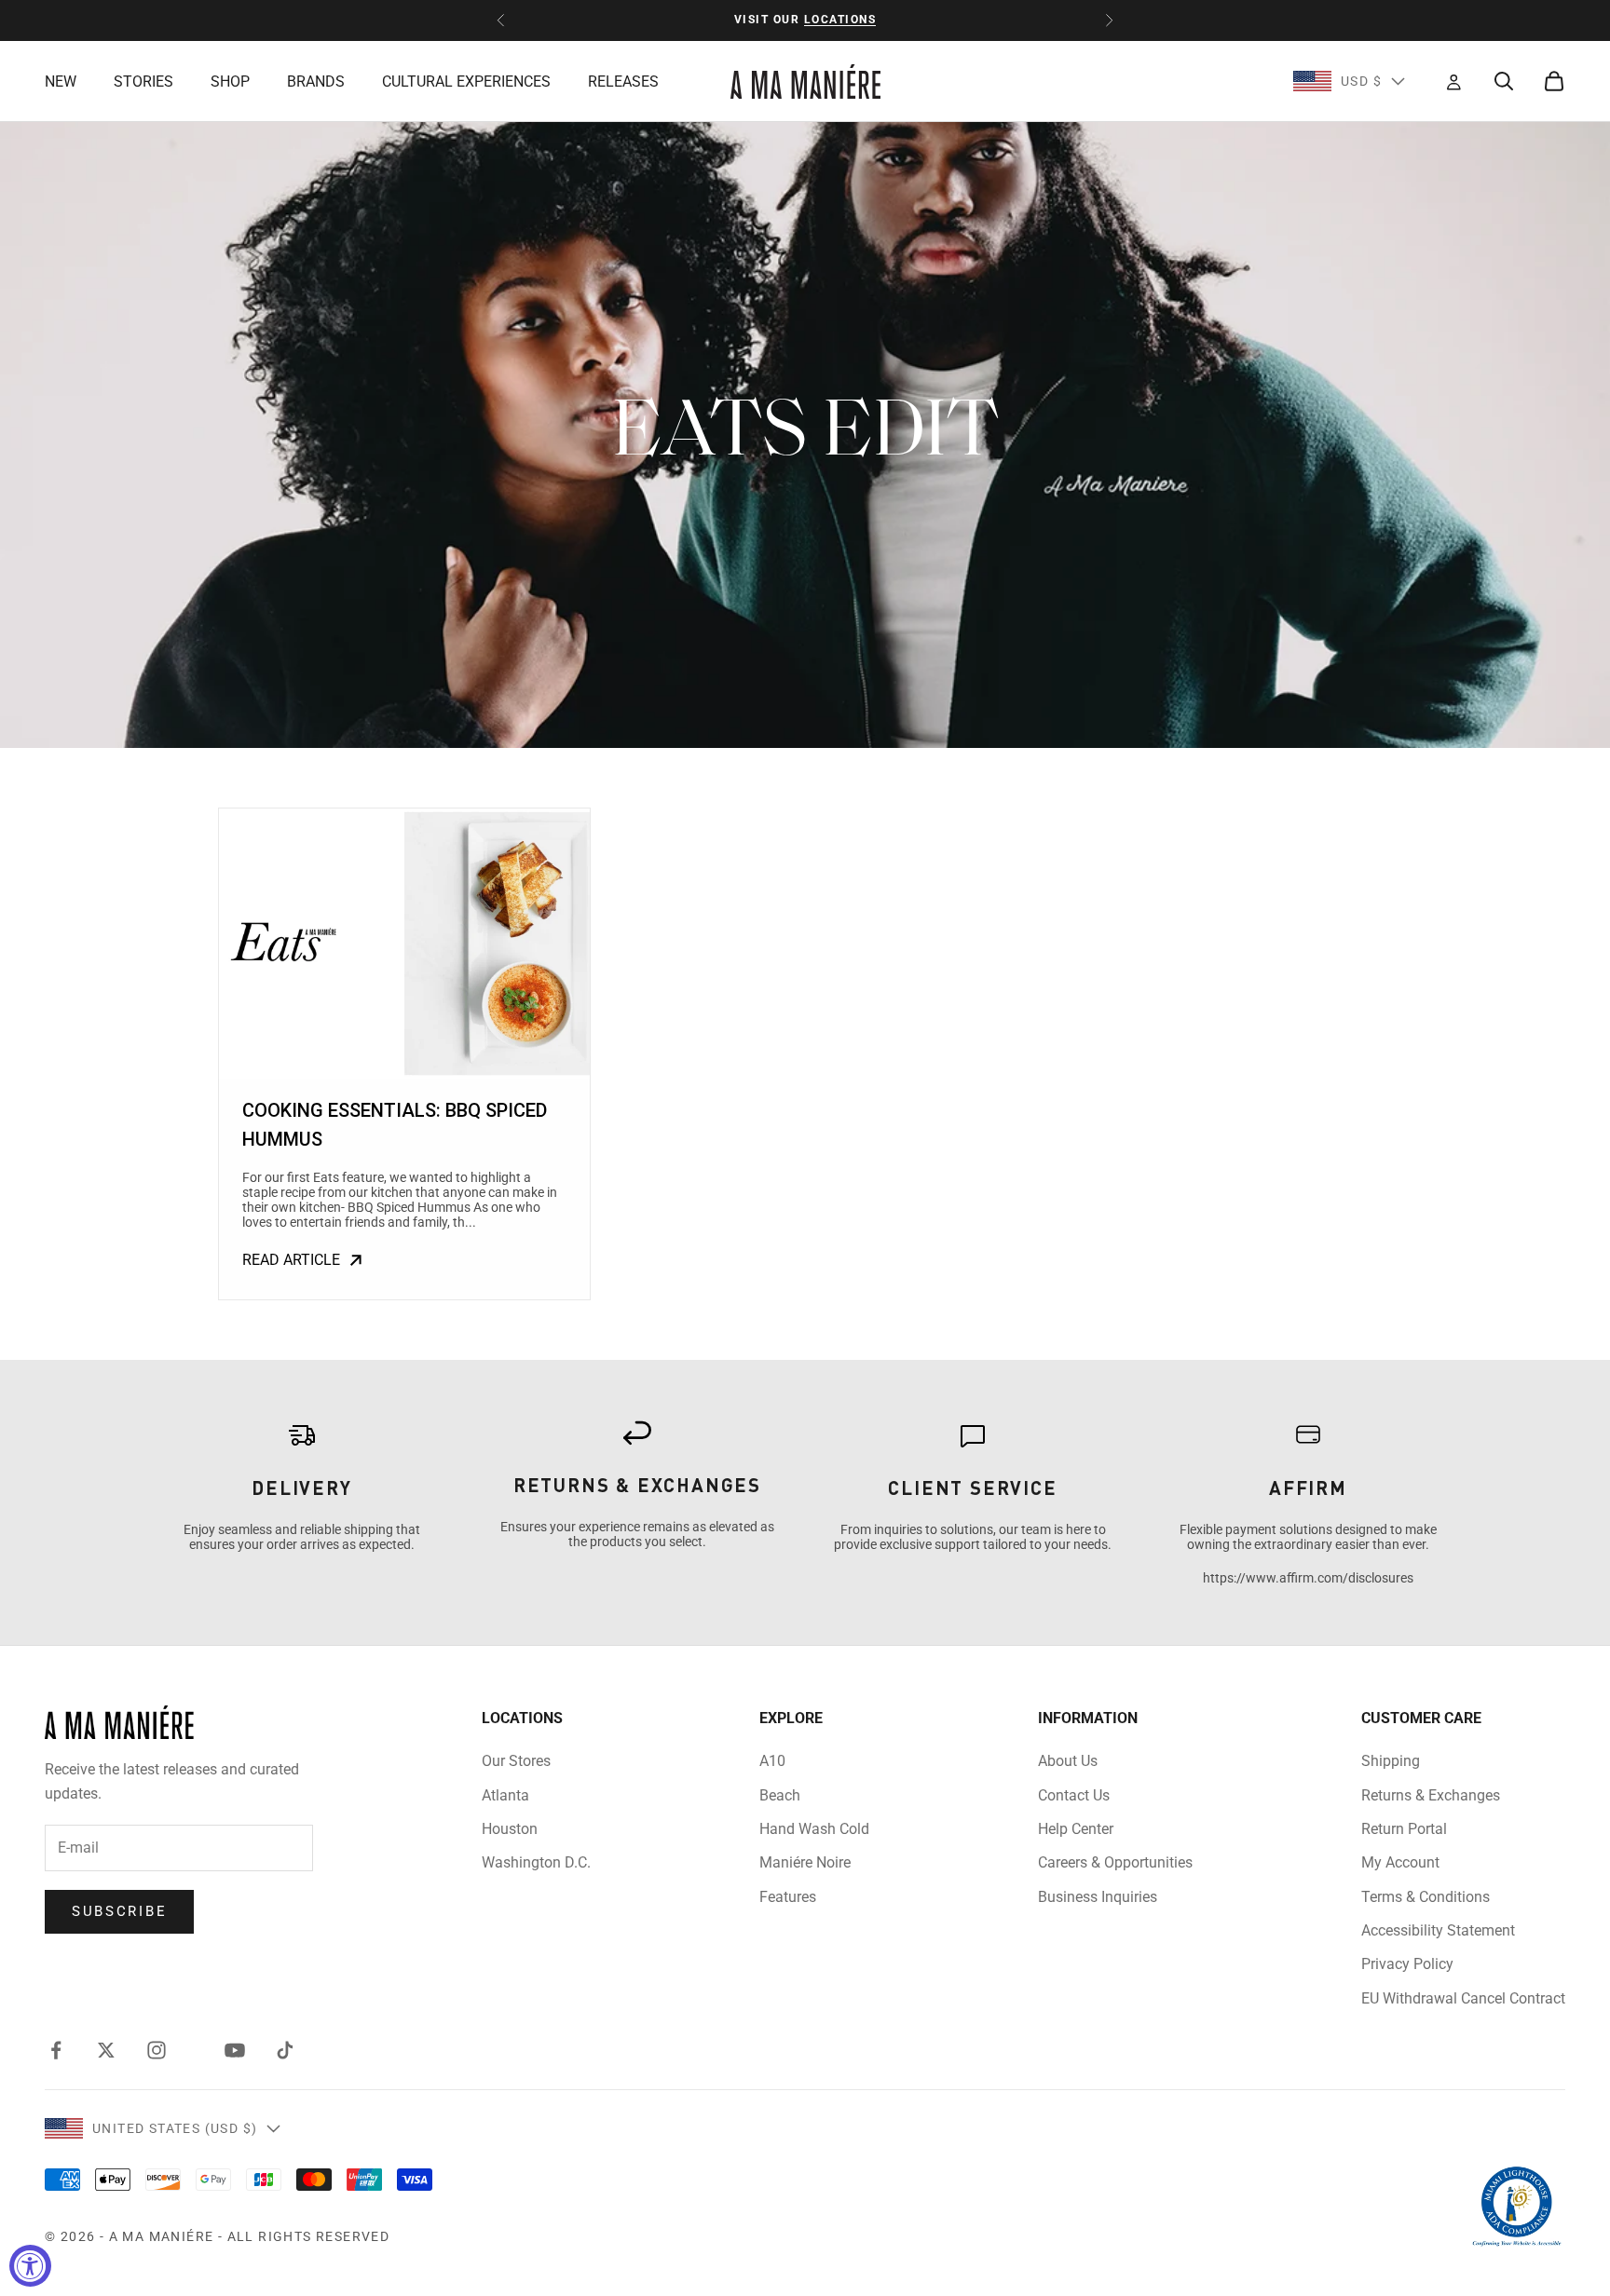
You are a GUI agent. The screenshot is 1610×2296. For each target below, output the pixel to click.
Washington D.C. (536, 1862)
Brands (316, 82)
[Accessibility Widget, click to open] (30, 2266)
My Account (1400, 1862)
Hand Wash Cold (814, 1829)
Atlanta (505, 1795)
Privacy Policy (1407, 1964)
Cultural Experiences (466, 82)
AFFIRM (1308, 1488)
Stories (143, 82)
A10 (772, 1761)
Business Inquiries (1098, 1897)
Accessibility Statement (1438, 1930)
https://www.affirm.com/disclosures (1308, 1578)
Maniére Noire (805, 1862)
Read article (291, 1260)
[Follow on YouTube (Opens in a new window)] (235, 2050)
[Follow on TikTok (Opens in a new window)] (285, 2050)
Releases (623, 82)
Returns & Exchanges (1431, 1795)
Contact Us (1074, 1795)
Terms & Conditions (1426, 1897)
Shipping (1391, 1761)
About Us (1068, 1761)
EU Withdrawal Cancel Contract (1463, 1998)
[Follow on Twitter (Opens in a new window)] (106, 2050)
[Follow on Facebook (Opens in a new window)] (56, 2050)
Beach (780, 1795)
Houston (510, 1829)
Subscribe (119, 1911)
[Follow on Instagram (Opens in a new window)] (157, 2050)
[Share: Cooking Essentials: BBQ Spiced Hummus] (404, 944)
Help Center (1076, 1829)
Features (788, 1897)
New (61, 82)
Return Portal (1404, 1829)
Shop (230, 82)
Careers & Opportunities (1115, 1862)
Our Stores (516, 1761)
